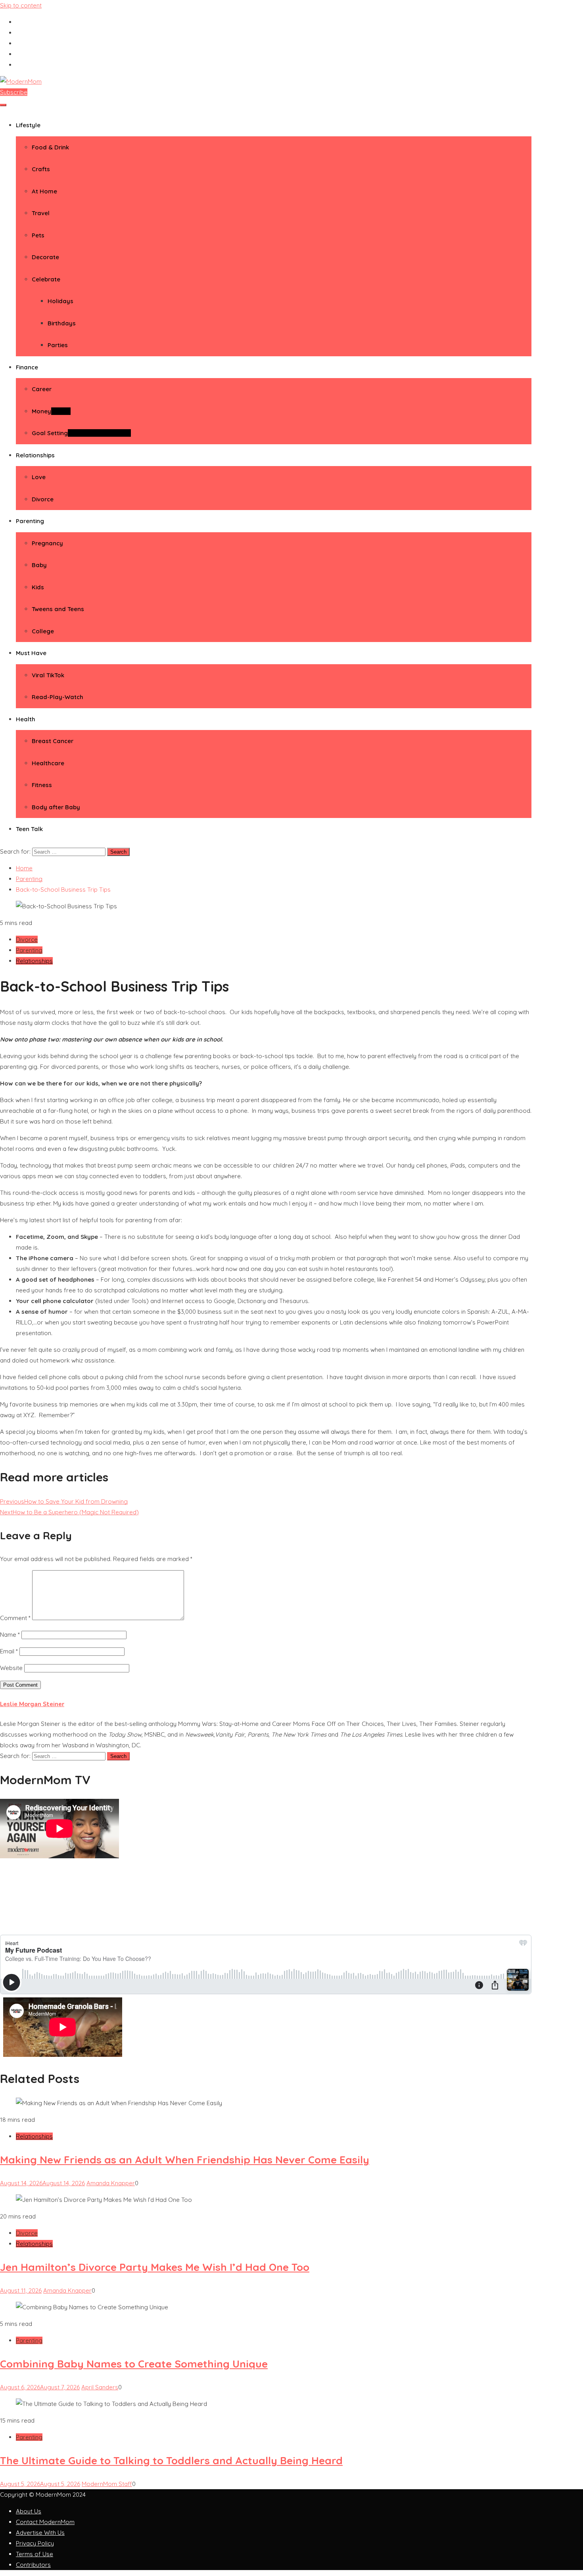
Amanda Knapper (111, 2183)
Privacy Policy (35, 2543)
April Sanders (100, 2387)
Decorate (45, 257)
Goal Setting (81, 433)
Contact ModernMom (45, 2522)
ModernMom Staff (107, 2484)
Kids (38, 587)
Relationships (35, 455)
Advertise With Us (40, 2533)
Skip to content (21, 5)
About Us (29, 2511)
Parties (58, 345)
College (43, 631)
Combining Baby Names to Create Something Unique (134, 2364)
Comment (15, 1618)
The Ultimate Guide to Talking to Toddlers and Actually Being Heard (171, 2460)
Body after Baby (56, 807)
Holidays (60, 301)
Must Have (31, 653)
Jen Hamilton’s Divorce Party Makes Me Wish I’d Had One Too (155, 2267)
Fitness (42, 785)
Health (26, 719)
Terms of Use (35, 2554)
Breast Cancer (53, 741)
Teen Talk (29, 829)
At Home (44, 191)
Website (11, 1668)
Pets (38, 235)
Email (9, 1651)
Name (10, 1635)
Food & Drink (50, 147)
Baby (39, 565)
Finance (27, 367)
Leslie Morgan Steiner (32, 1704)
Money (51, 411)
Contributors (33, 2565)
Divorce (43, 499)
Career (42, 389)
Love (39, 477)
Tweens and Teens (58, 609)
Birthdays (62, 323)
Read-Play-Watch (58, 697)
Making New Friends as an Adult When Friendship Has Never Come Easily (185, 2160)
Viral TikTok (48, 675)
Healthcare (48, 763)
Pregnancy (47, 543)
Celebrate (46, 279)
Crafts (41, 169)
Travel (41, 213)
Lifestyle (28, 125)
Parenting (30, 521)
